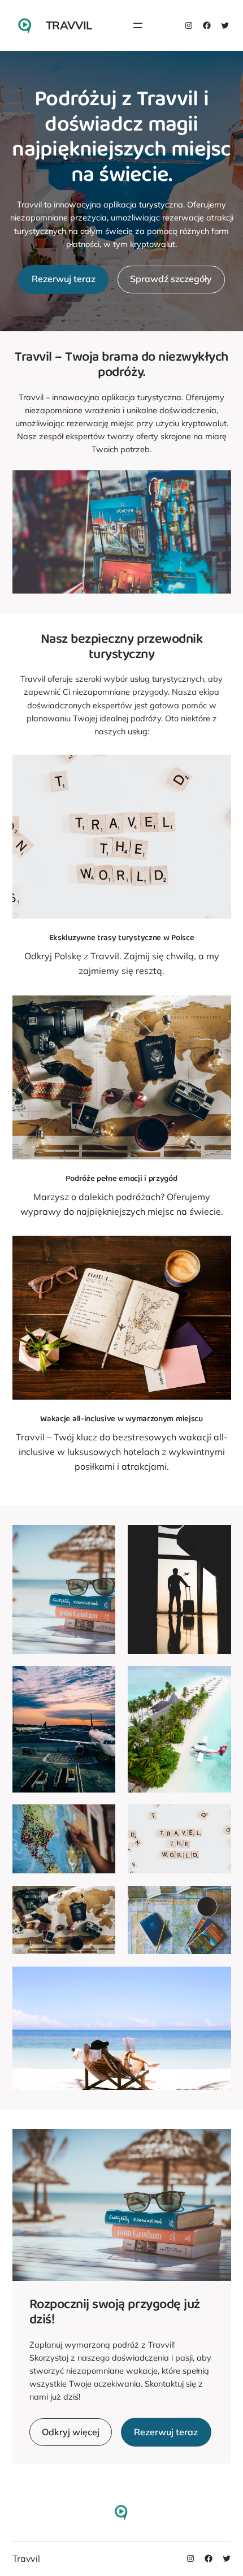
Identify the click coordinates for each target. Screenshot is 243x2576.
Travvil (69, 25)
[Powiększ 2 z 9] (216, 1540)
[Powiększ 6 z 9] (216, 1819)
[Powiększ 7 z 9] (101, 1900)
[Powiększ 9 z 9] (216, 1981)
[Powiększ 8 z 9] (216, 1900)
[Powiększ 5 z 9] (101, 1819)
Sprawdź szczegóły (171, 279)
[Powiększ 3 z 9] (101, 1681)
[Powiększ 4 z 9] (216, 1681)
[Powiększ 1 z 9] (101, 1540)
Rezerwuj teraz (64, 279)
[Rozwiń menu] (138, 25)
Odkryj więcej (71, 2432)
